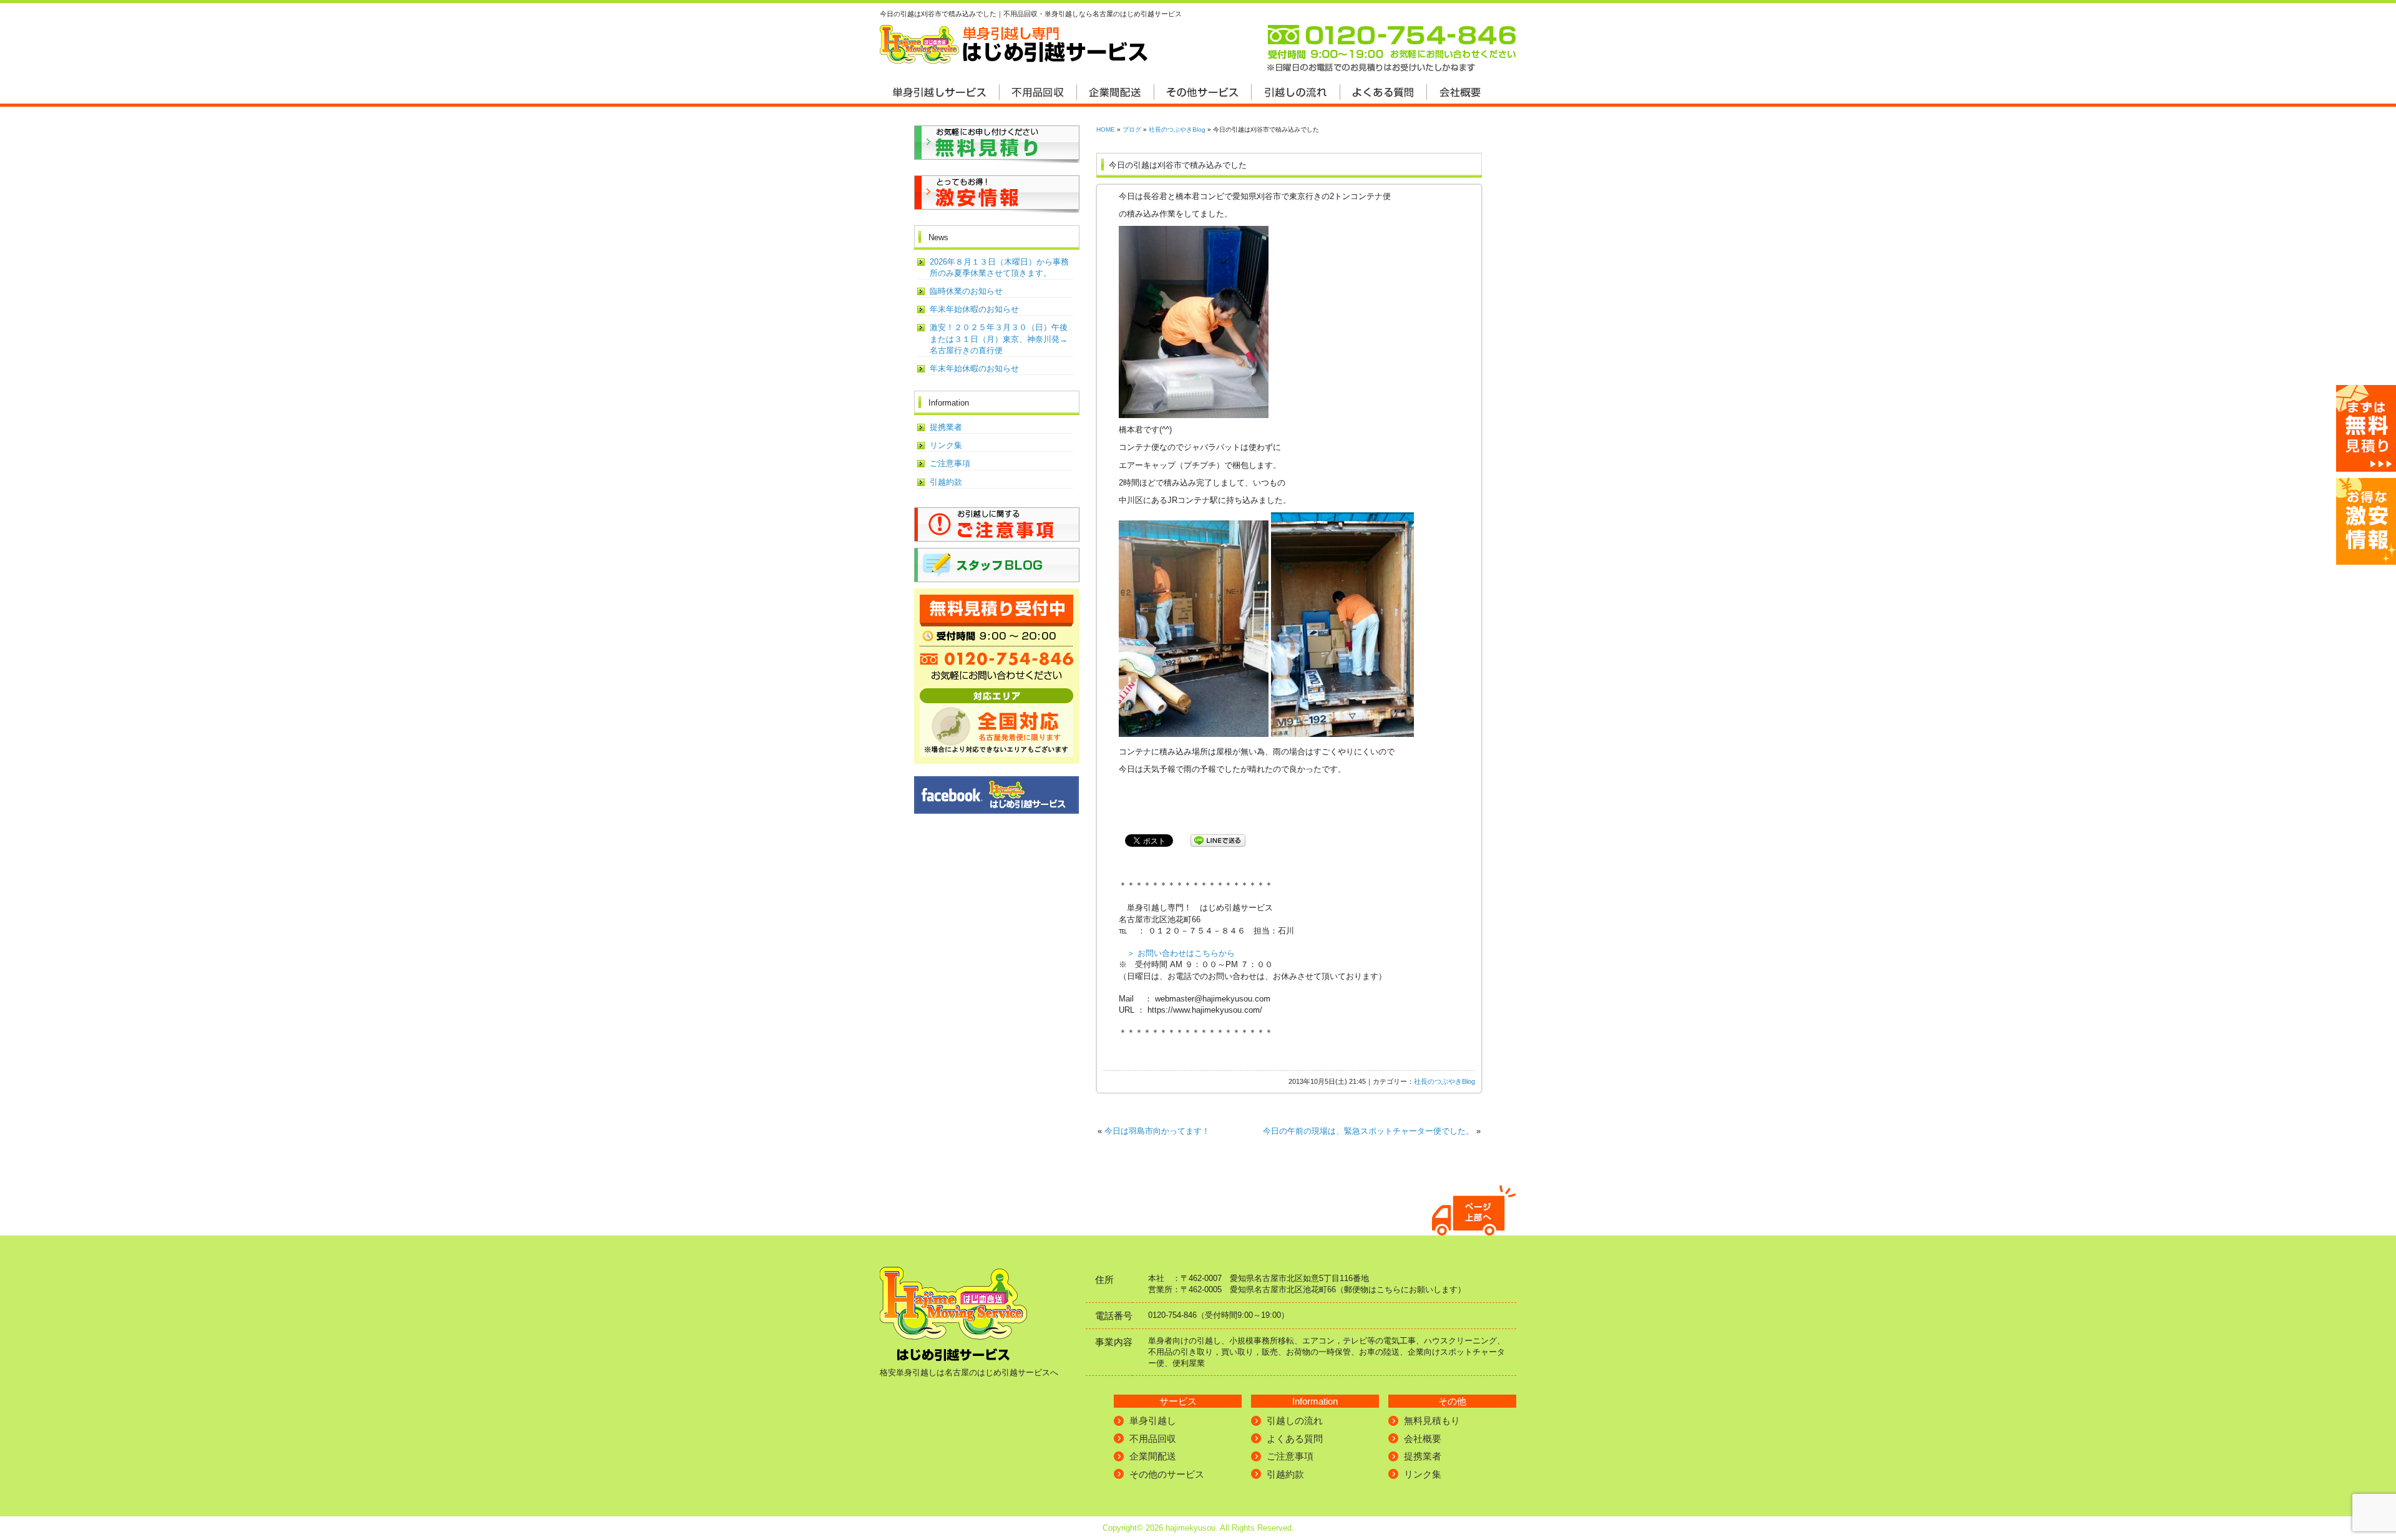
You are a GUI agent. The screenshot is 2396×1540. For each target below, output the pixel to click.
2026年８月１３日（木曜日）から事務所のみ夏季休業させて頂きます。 (999, 267)
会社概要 (1423, 1439)
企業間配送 (1153, 1456)
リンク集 (946, 445)
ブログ (1132, 129)
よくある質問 (1295, 1439)
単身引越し (1153, 1421)
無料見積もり (1432, 1421)
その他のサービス (1167, 1474)
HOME (1106, 129)
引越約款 (946, 482)
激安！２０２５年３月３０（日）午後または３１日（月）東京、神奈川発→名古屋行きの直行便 (999, 339)
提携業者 (946, 427)
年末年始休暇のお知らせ (974, 309)
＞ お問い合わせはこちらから (1181, 953)
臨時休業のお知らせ (966, 291)
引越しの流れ (1295, 1421)
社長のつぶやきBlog (1177, 129)
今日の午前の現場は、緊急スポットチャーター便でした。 (1368, 1131)
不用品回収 (1153, 1439)
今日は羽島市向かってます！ (1157, 1131)
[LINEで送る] (1218, 840)
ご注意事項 (950, 463)
